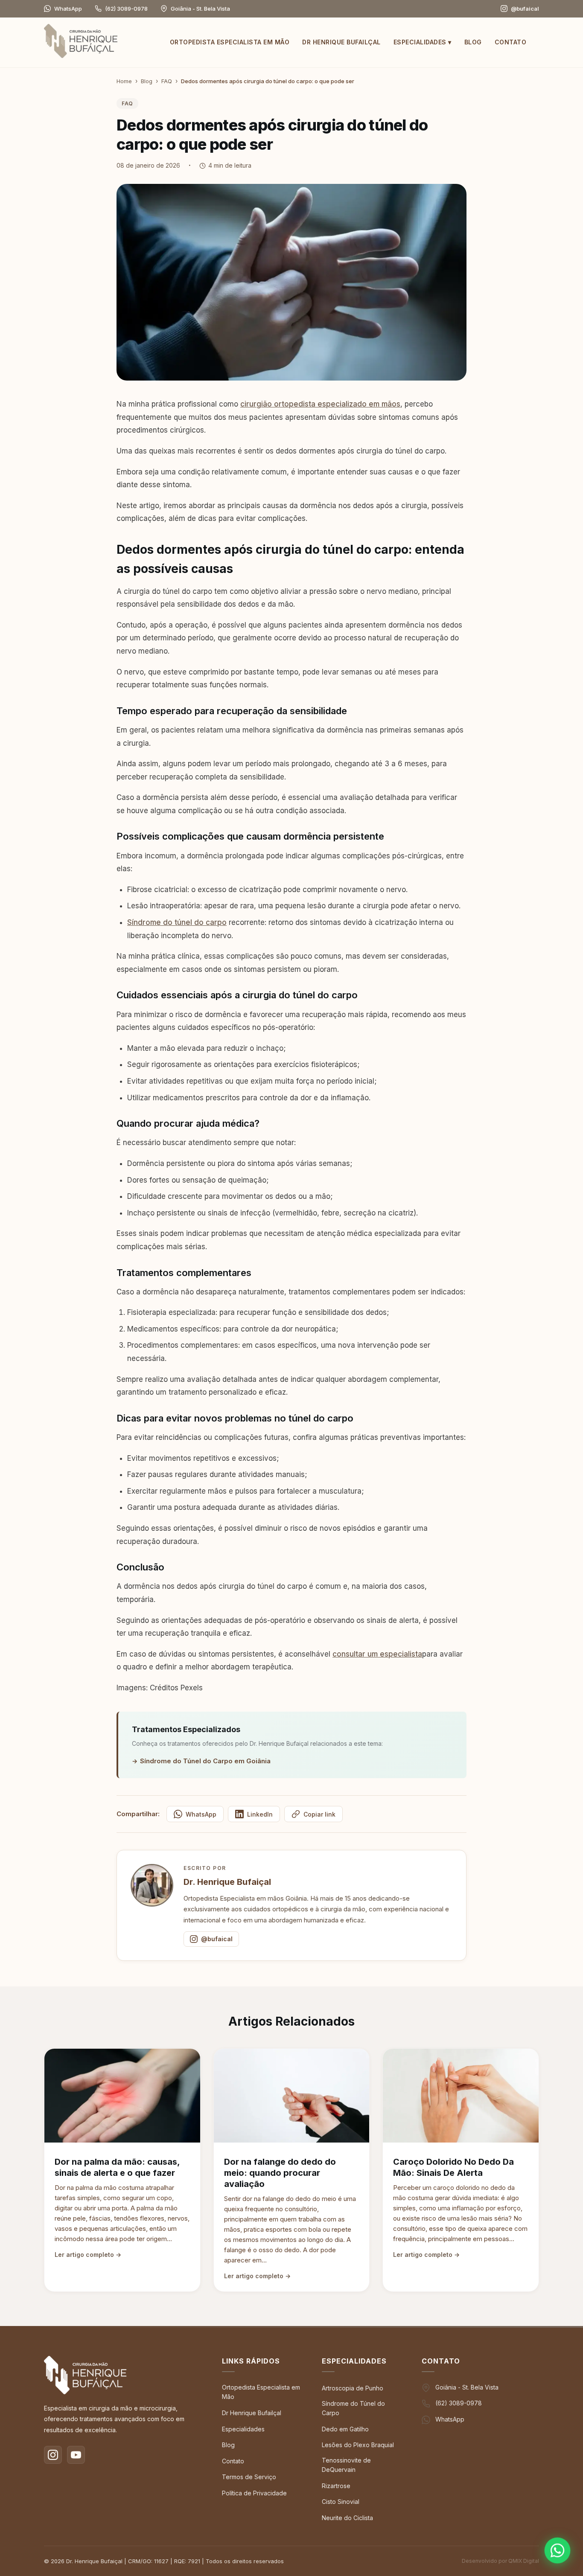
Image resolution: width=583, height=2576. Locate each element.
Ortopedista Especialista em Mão (230, 42)
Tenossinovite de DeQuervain (346, 2465)
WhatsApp (68, 9)
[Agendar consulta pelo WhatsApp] (558, 2551)
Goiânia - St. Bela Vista (467, 2387)
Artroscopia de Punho (353, 2388)
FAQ (167, 81)
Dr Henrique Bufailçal (341, 42)
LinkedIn (260, 1814)
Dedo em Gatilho (345, 2429)
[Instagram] (53, 2455)
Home (124, 81)
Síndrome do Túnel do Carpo (353, 2408)
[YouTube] (76, 2455)
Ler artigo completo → (88, 2255)
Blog (473, 42)
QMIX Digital (524, 2561)
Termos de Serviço (249, 2477)
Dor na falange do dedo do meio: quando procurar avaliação (280, 2173)
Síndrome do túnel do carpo (177, 922)
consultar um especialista (377, 1654)
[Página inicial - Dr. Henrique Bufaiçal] (81, 43)
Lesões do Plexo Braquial (358, 2445)
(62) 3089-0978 (126, 9)
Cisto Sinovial (341, 2502)
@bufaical (217, 1939)
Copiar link (319, 1814)
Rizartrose (336, 2486)
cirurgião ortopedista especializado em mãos (320, 404)
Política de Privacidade (254, 2493)
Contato (511, 42)
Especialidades (423, 42)
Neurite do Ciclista (347, 2518)
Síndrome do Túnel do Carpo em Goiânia (205, 1761)
